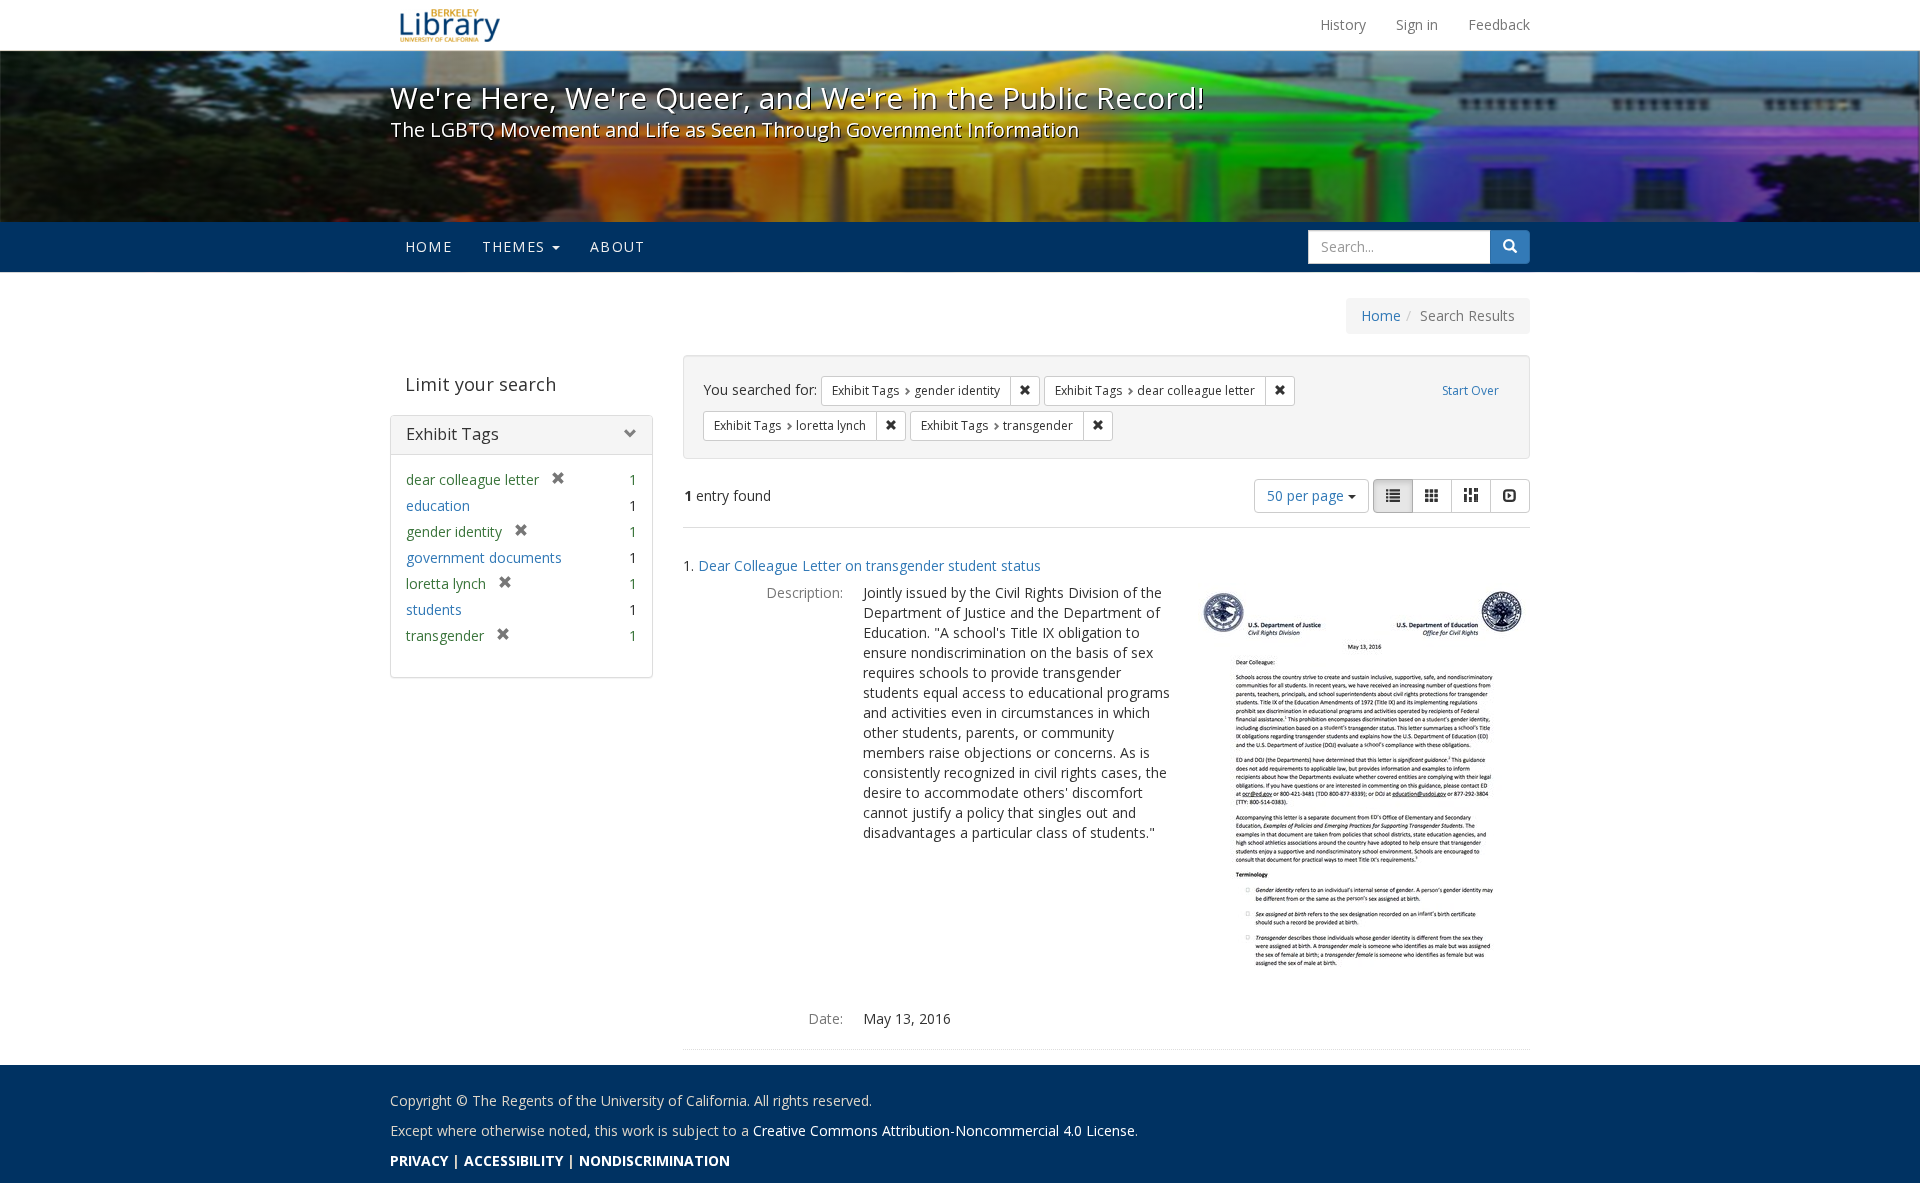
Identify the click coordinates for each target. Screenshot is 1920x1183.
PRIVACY (419, 1160)
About (617, 246)
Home (428, 246)
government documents (484, 557)
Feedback (1499, 24)
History (1343, 24)
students (434, 609)
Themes (516, 246)
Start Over (1470, 390)
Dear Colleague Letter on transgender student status (869, 565)
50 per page (1307, 495)
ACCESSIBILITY (513, 1160)
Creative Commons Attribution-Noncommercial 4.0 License (944, 1130)
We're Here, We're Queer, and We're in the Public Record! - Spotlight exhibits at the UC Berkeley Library (450, 25)
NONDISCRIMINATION (654, 1160)
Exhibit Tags (452, 434)
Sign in (1417, 24)
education (438, 505)
